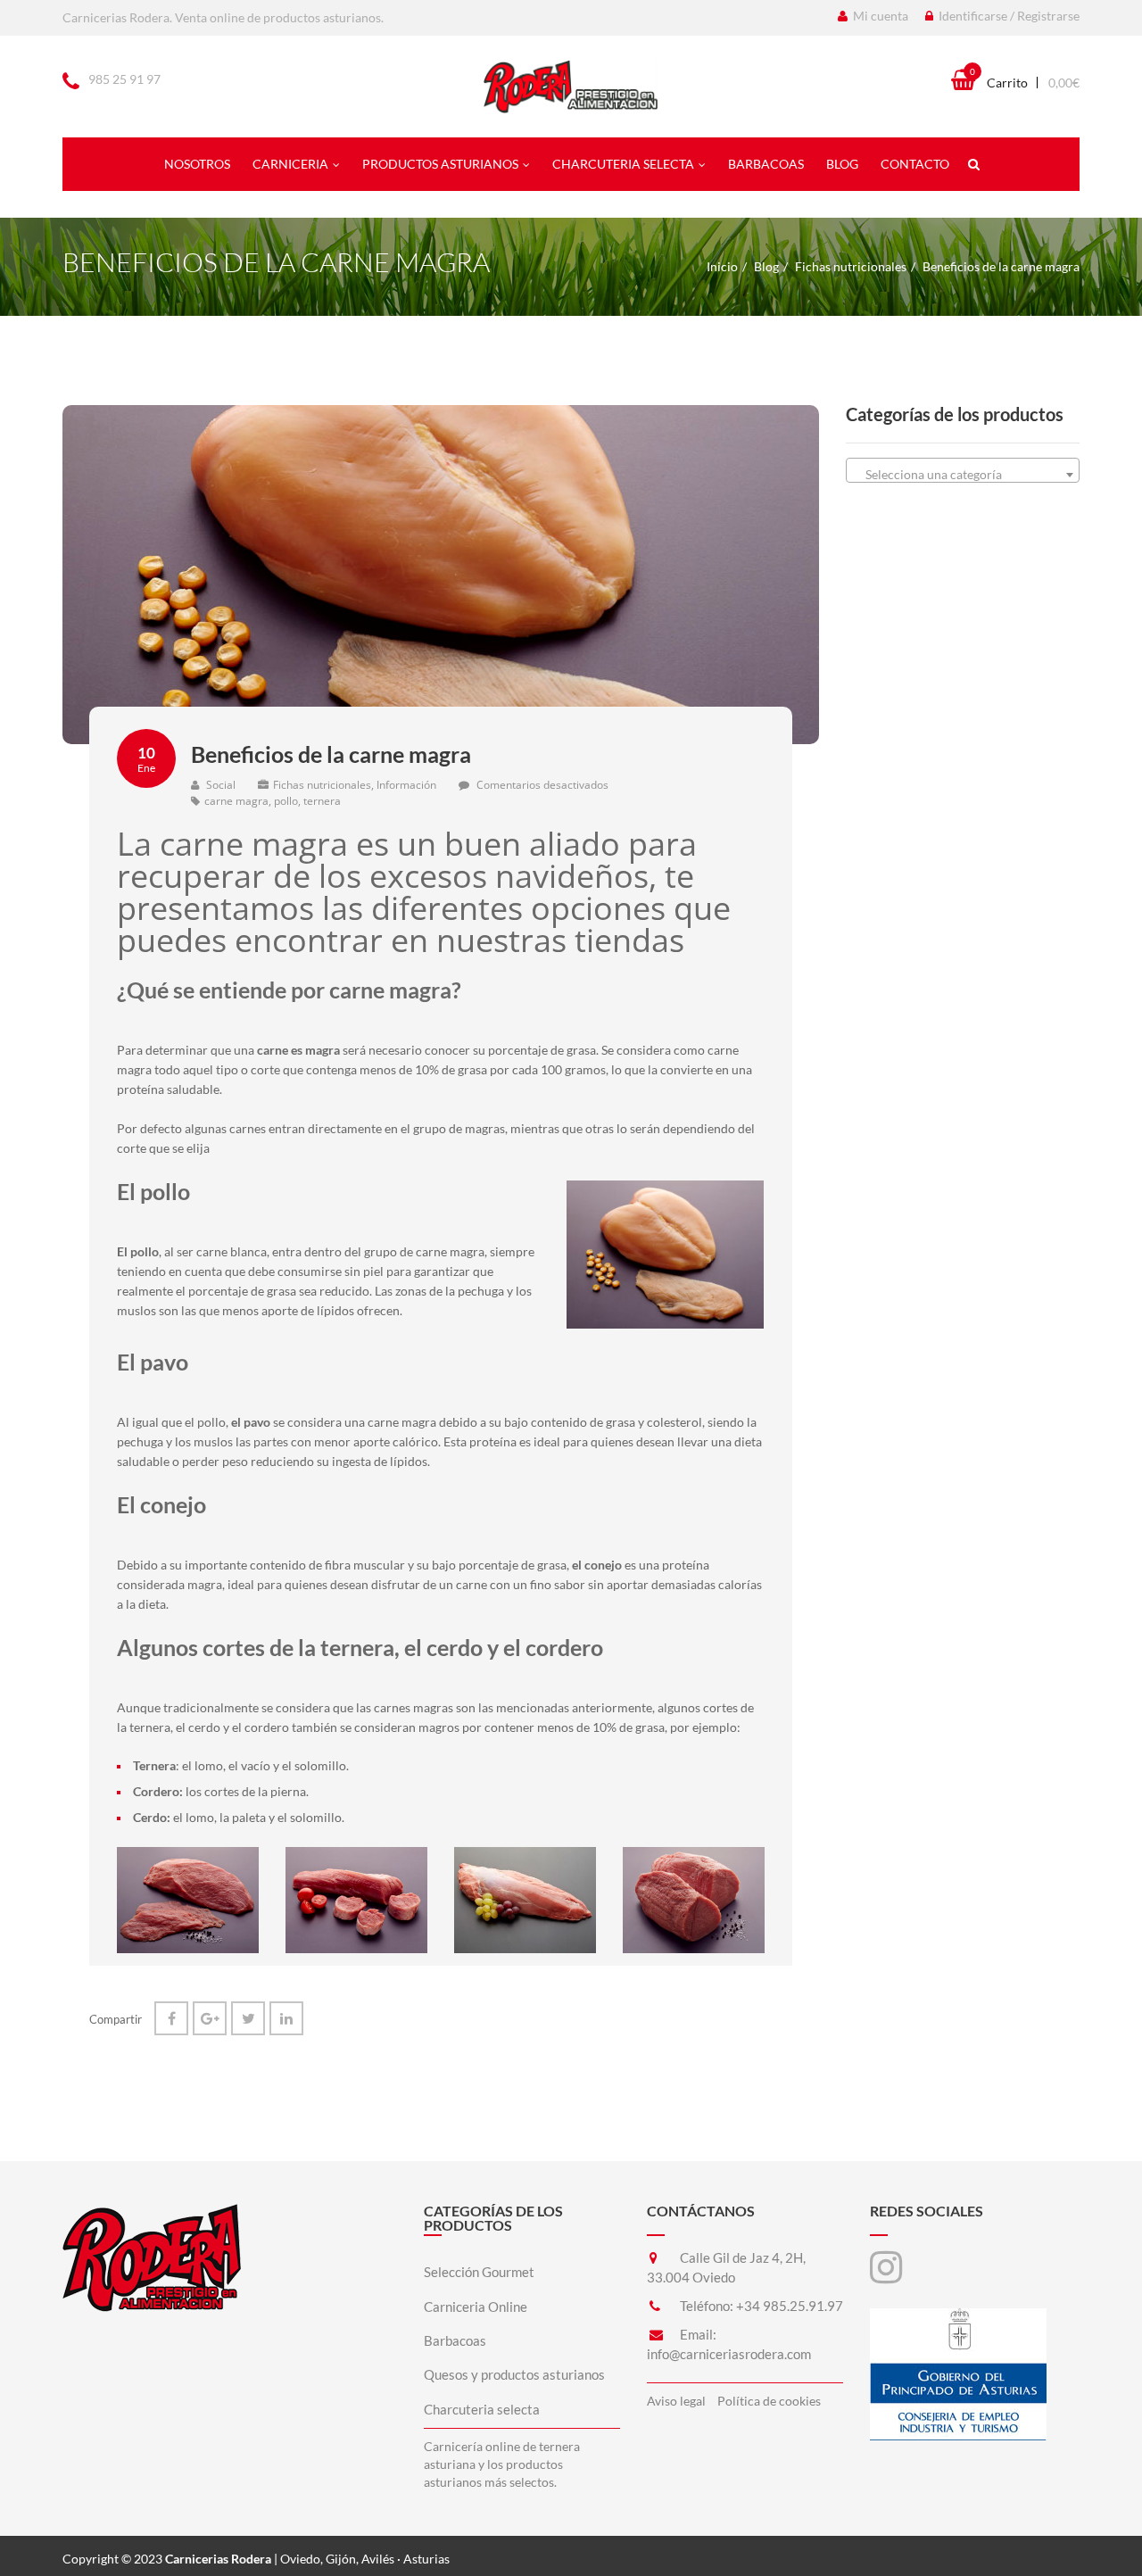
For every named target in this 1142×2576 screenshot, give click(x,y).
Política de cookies (769, 2401)
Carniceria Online (476, 2307)
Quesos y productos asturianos (514, 2374)
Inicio (722, 266)
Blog (842, 164)
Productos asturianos (440, 164)
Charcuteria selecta (623, 164)
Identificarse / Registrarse (1008, 16)
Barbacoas (766, 164)
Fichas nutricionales (851, 266)
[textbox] (963, 475)
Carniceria (290, 164)
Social (219, 785)
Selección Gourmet (479, 2272)
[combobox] (963, 470)
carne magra (236, 801)
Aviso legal (676, 2401)
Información (406, 785)
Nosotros (197, 164)
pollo (286, 801)
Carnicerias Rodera (218, 2559)
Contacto (915, 164)
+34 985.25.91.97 (790, 2306)
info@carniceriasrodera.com (729, 2354)
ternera (322, 801)
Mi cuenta (879, 16)
